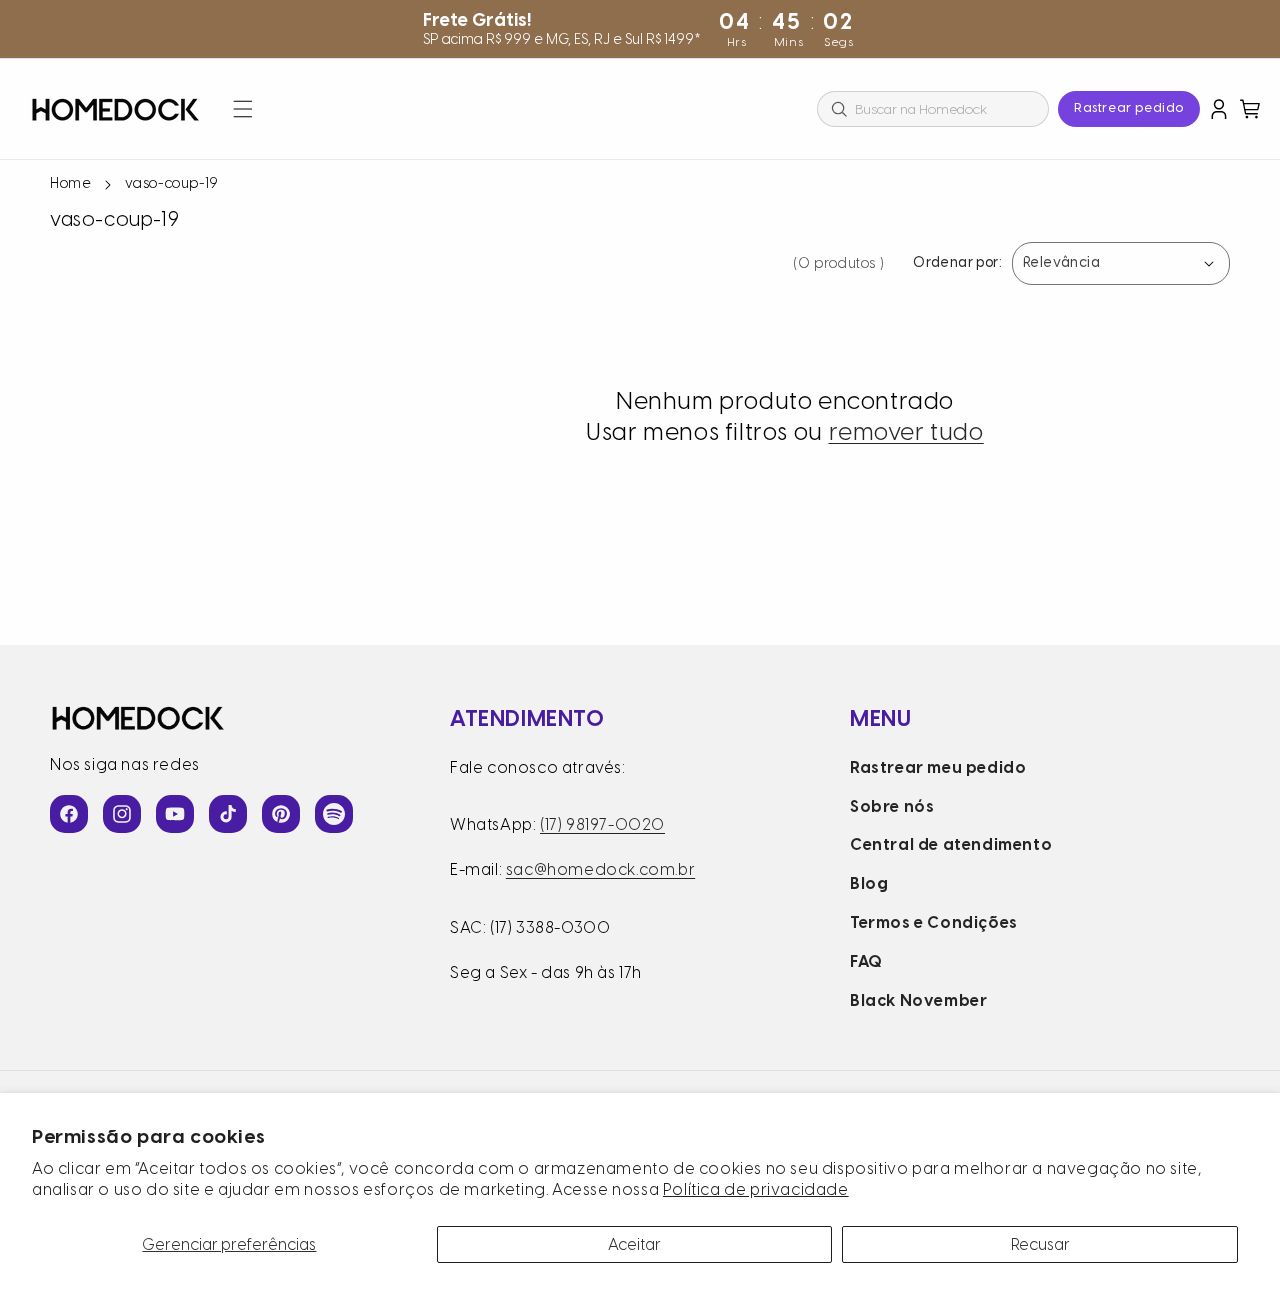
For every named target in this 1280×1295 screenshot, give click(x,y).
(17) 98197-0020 (602, 824)
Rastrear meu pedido (938, 767)
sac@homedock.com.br (600, 869)
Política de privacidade (756, 1189)
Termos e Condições (934, 922)
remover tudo (906, 431)
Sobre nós (892, 806)
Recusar (1040, 1244)
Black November (918, 1000)
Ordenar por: (957, 263)
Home (70, 183)
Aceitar (634, 1244)
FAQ (866, 961)
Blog (869, 883)
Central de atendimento (951, 844)
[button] (243, 109)
